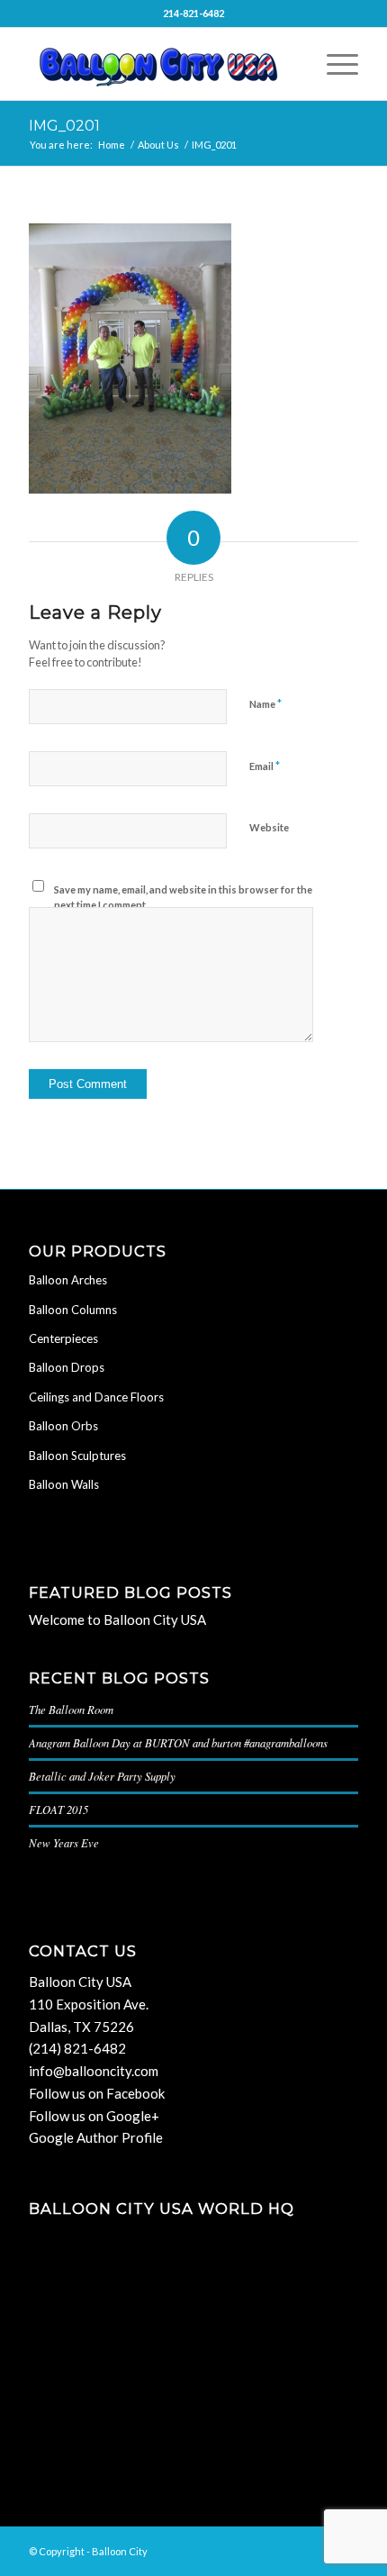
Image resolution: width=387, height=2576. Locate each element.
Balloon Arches (68, 1280)
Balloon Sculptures (77, 1456)
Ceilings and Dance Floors (96, 1397)
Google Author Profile (96, 2137)
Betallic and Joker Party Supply (102, 1776)
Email (265, 766)
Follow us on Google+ (94, 2116)
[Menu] (333, 64)
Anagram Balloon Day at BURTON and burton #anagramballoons (178, 1742)
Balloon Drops (67, 1367)
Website (269, 827)
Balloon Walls (64, 1484)
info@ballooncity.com (94, 2071)
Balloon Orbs (63, 1426)
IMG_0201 (64, 126)
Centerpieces (63, 1338)
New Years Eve (64, 1842)
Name (265, 703)
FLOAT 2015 (58, 1809)
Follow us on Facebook (97, 2093)
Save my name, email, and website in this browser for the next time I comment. (183, 897)
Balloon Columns (73, 1310)
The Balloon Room (71, 1709)
